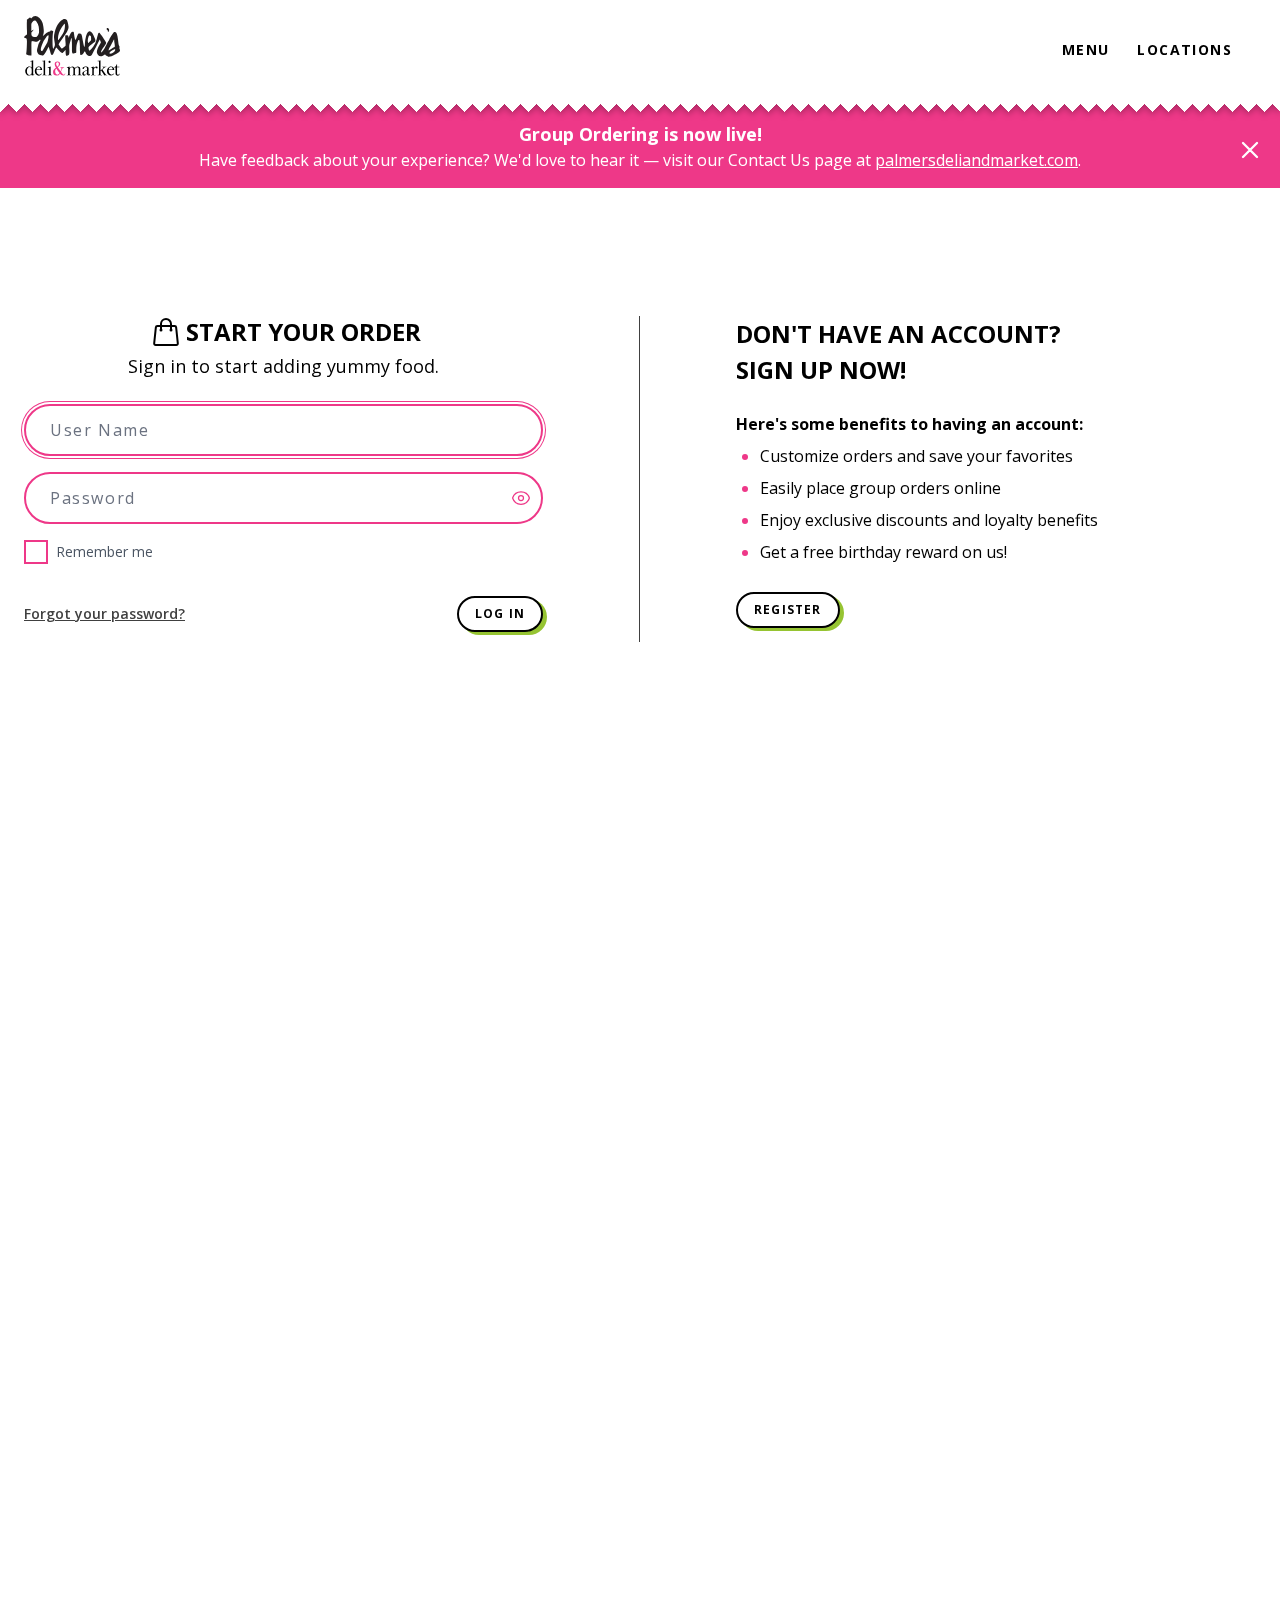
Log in (500, 613)
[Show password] (527, 498)
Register (788, 609)
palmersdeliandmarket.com (976, 160)
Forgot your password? (104, 613)
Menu (1086, 49)
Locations (1184, 49)
